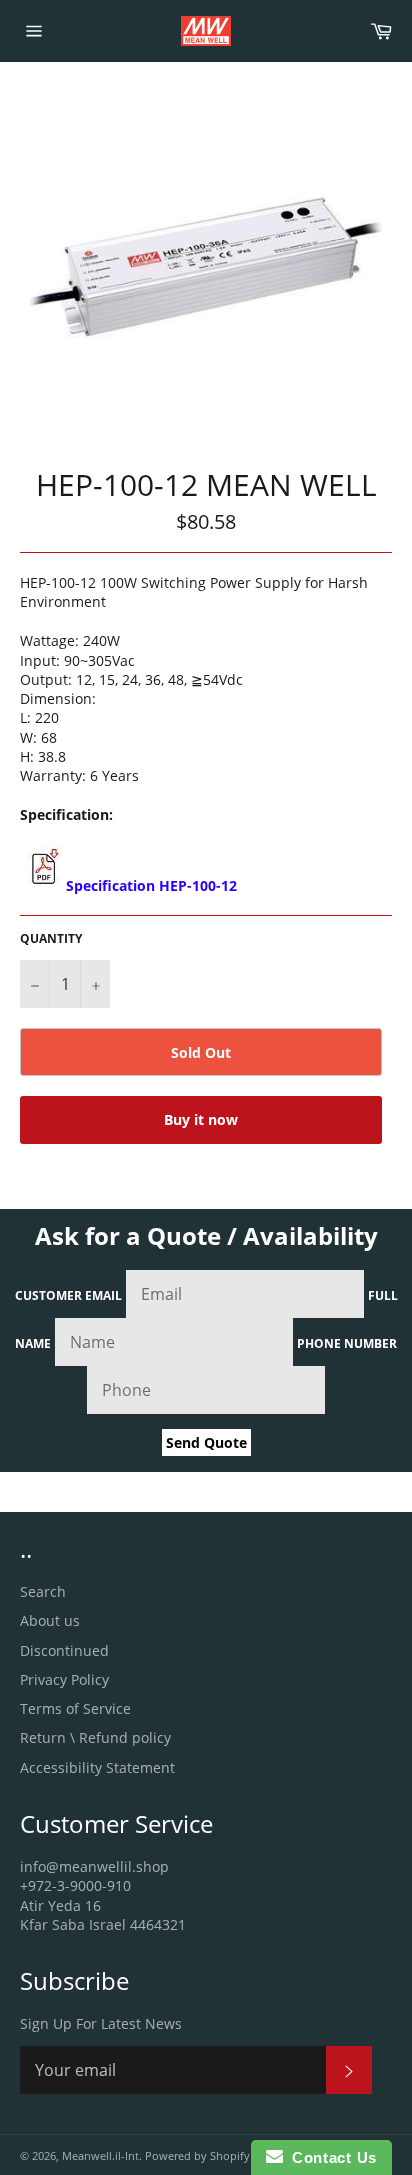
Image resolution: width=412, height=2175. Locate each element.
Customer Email (68, 1295)
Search (43, 1591)
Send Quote (206, 1442)
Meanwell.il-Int (100, 2155)
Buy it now (201, 1119)
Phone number (347, 1343)
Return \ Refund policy (95, 1737)
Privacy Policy (64, 1679)
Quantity (51, 939)
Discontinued (64, 1650)
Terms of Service (75, 1708)
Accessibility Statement (97, 1767)
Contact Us (330, 2157)
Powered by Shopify (197, 2155)
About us (50, 1620)
